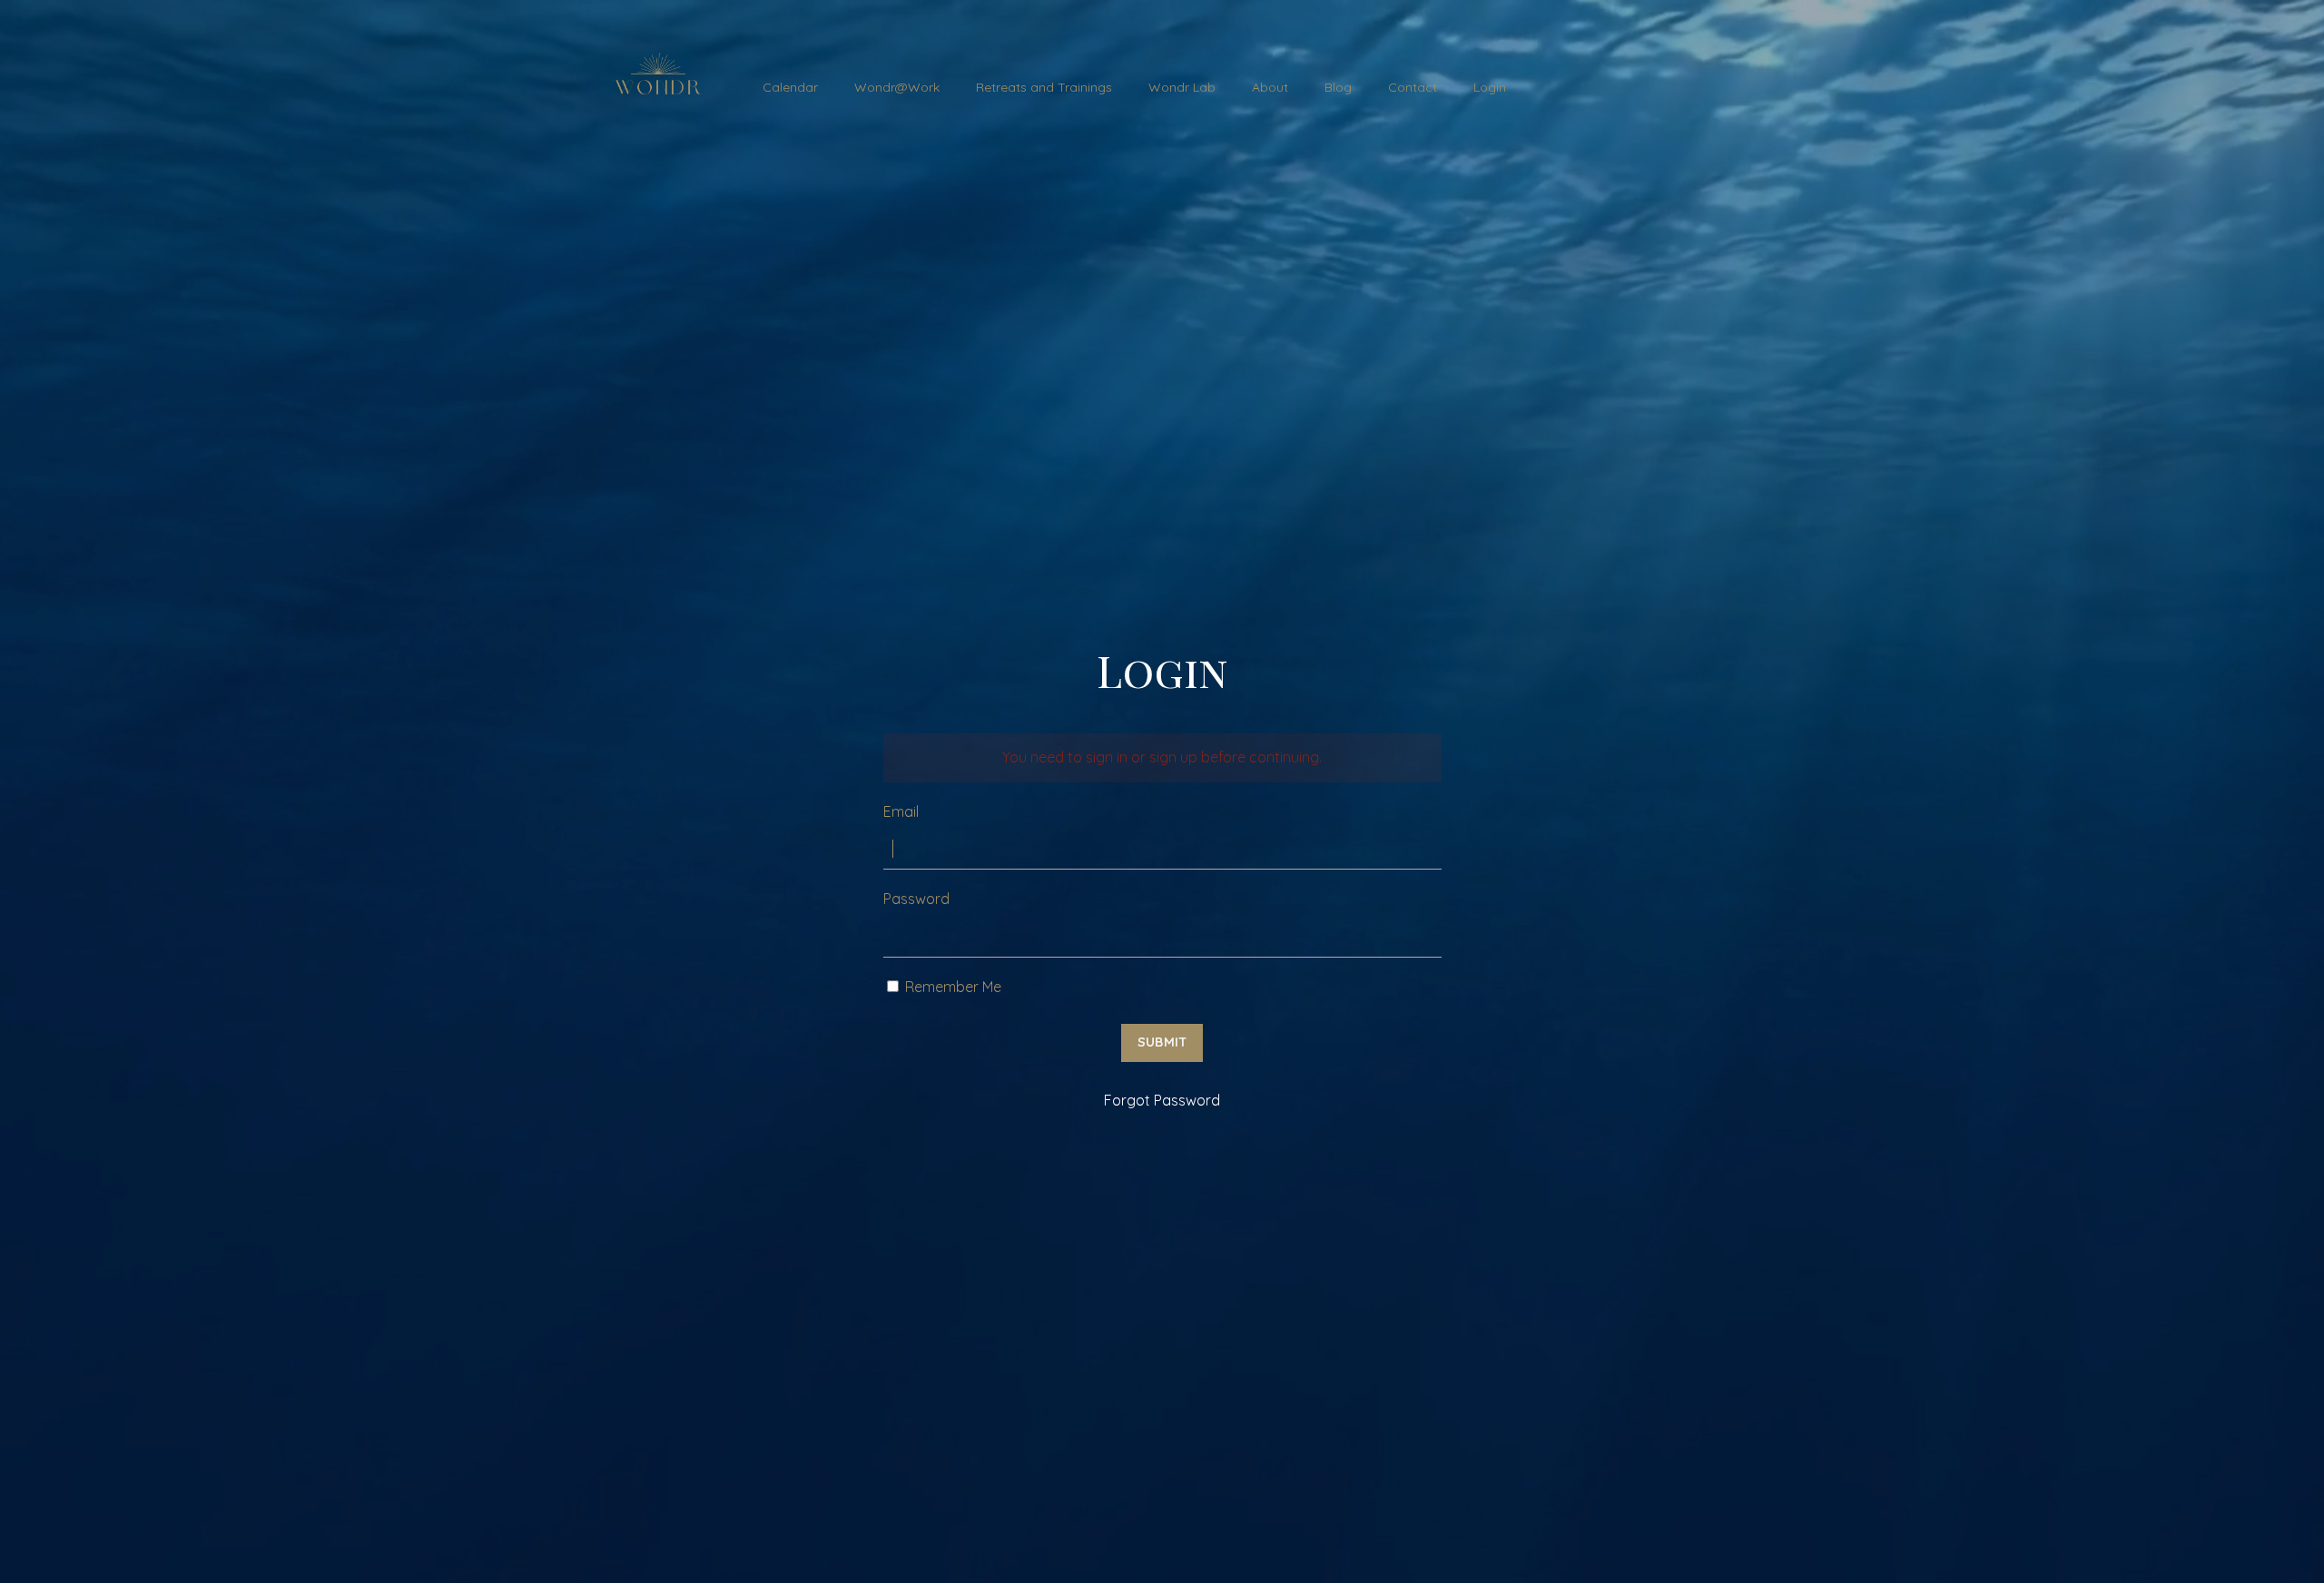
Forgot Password (1162, 1100)
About (1270, 87)
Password (916, 899)
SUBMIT (1162, 1042)
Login (1490, 87)
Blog (1338, 87)
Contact (1413, 87)
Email (901, 811)
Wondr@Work (897, 87)
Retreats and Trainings (1044, 87)
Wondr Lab (1182, 87)
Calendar (790, 87)
